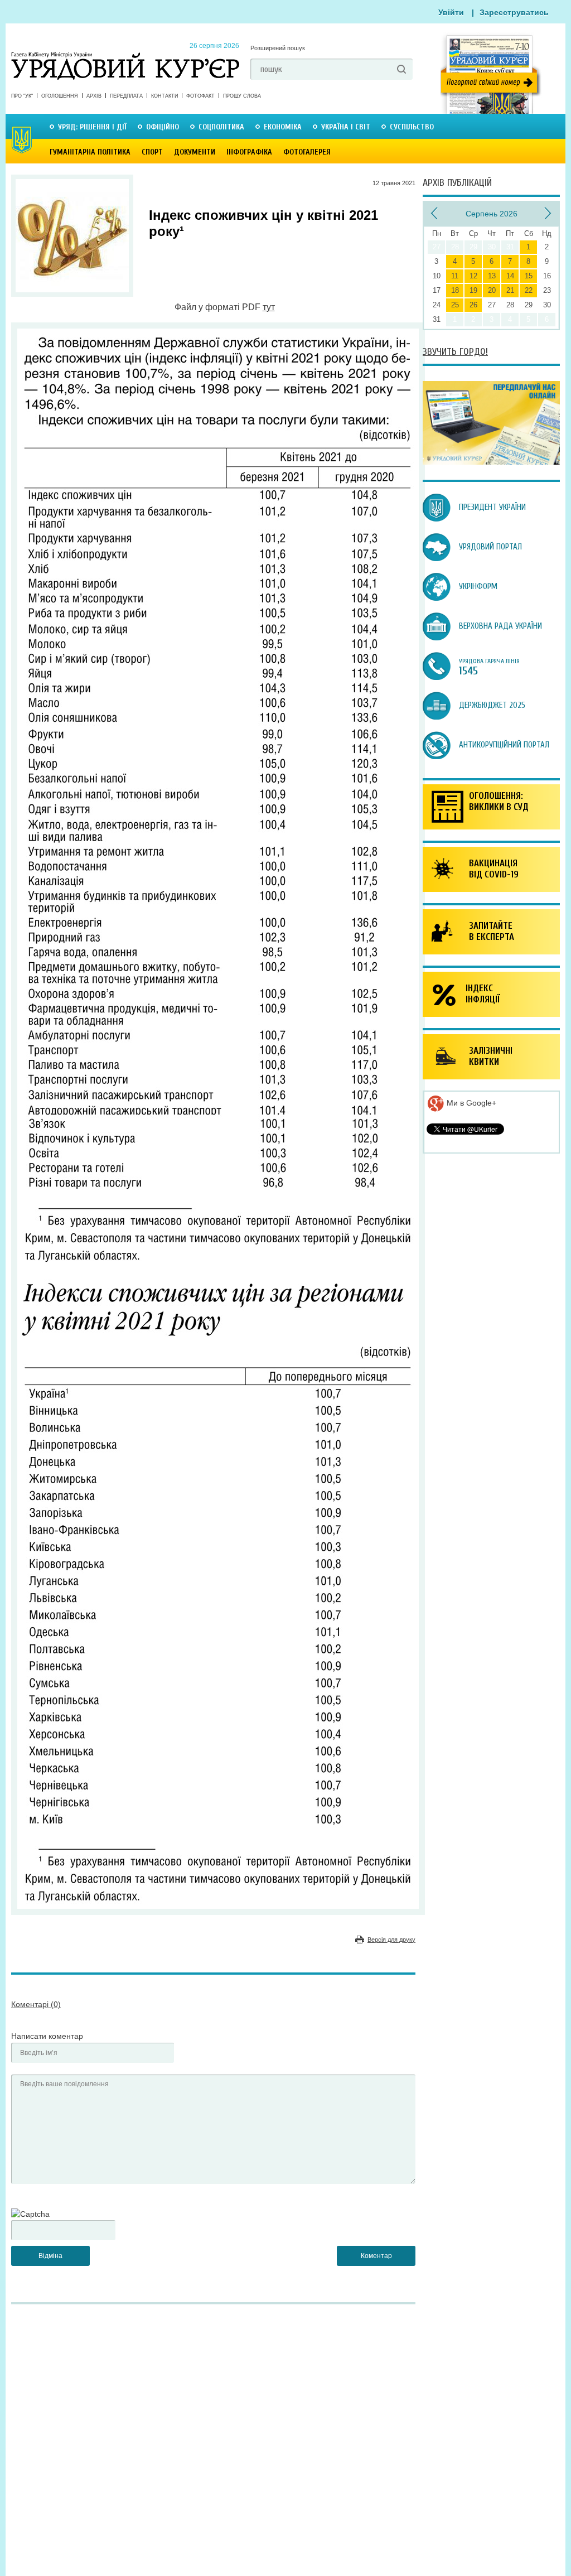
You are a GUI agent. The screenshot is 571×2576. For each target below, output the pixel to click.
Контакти (164, 96)
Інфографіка (249, 152)
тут (269, 307)
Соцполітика (221, 127)
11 (455, 276)
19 (473, 290)
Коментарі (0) (36, 2004)
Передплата (126, 96)
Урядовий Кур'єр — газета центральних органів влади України (125, 55)
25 (455, 305)
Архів (94, 96)
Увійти (451, 12)
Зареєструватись (514, 12)
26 (473, 305)
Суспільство (412, 127)
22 (529, 290)
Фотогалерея (307, 152)
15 (529, 276)
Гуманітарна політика (90, 152)
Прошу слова (242, 96)
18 (455, 290)
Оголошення (60, 96)
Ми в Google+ (470, 1103)
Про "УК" (22, 96)
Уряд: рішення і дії (92, 127)
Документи (195, 152)
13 (492, 276)
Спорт (152, 152)
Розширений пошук (278, 48)
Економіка (283, 127)
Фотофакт (200, 96)
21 (510, 290)
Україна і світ (346, 127)
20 (492, 290)
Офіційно (163, 127)
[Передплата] (491, 462)
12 (473, 276)
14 (510, 276)
